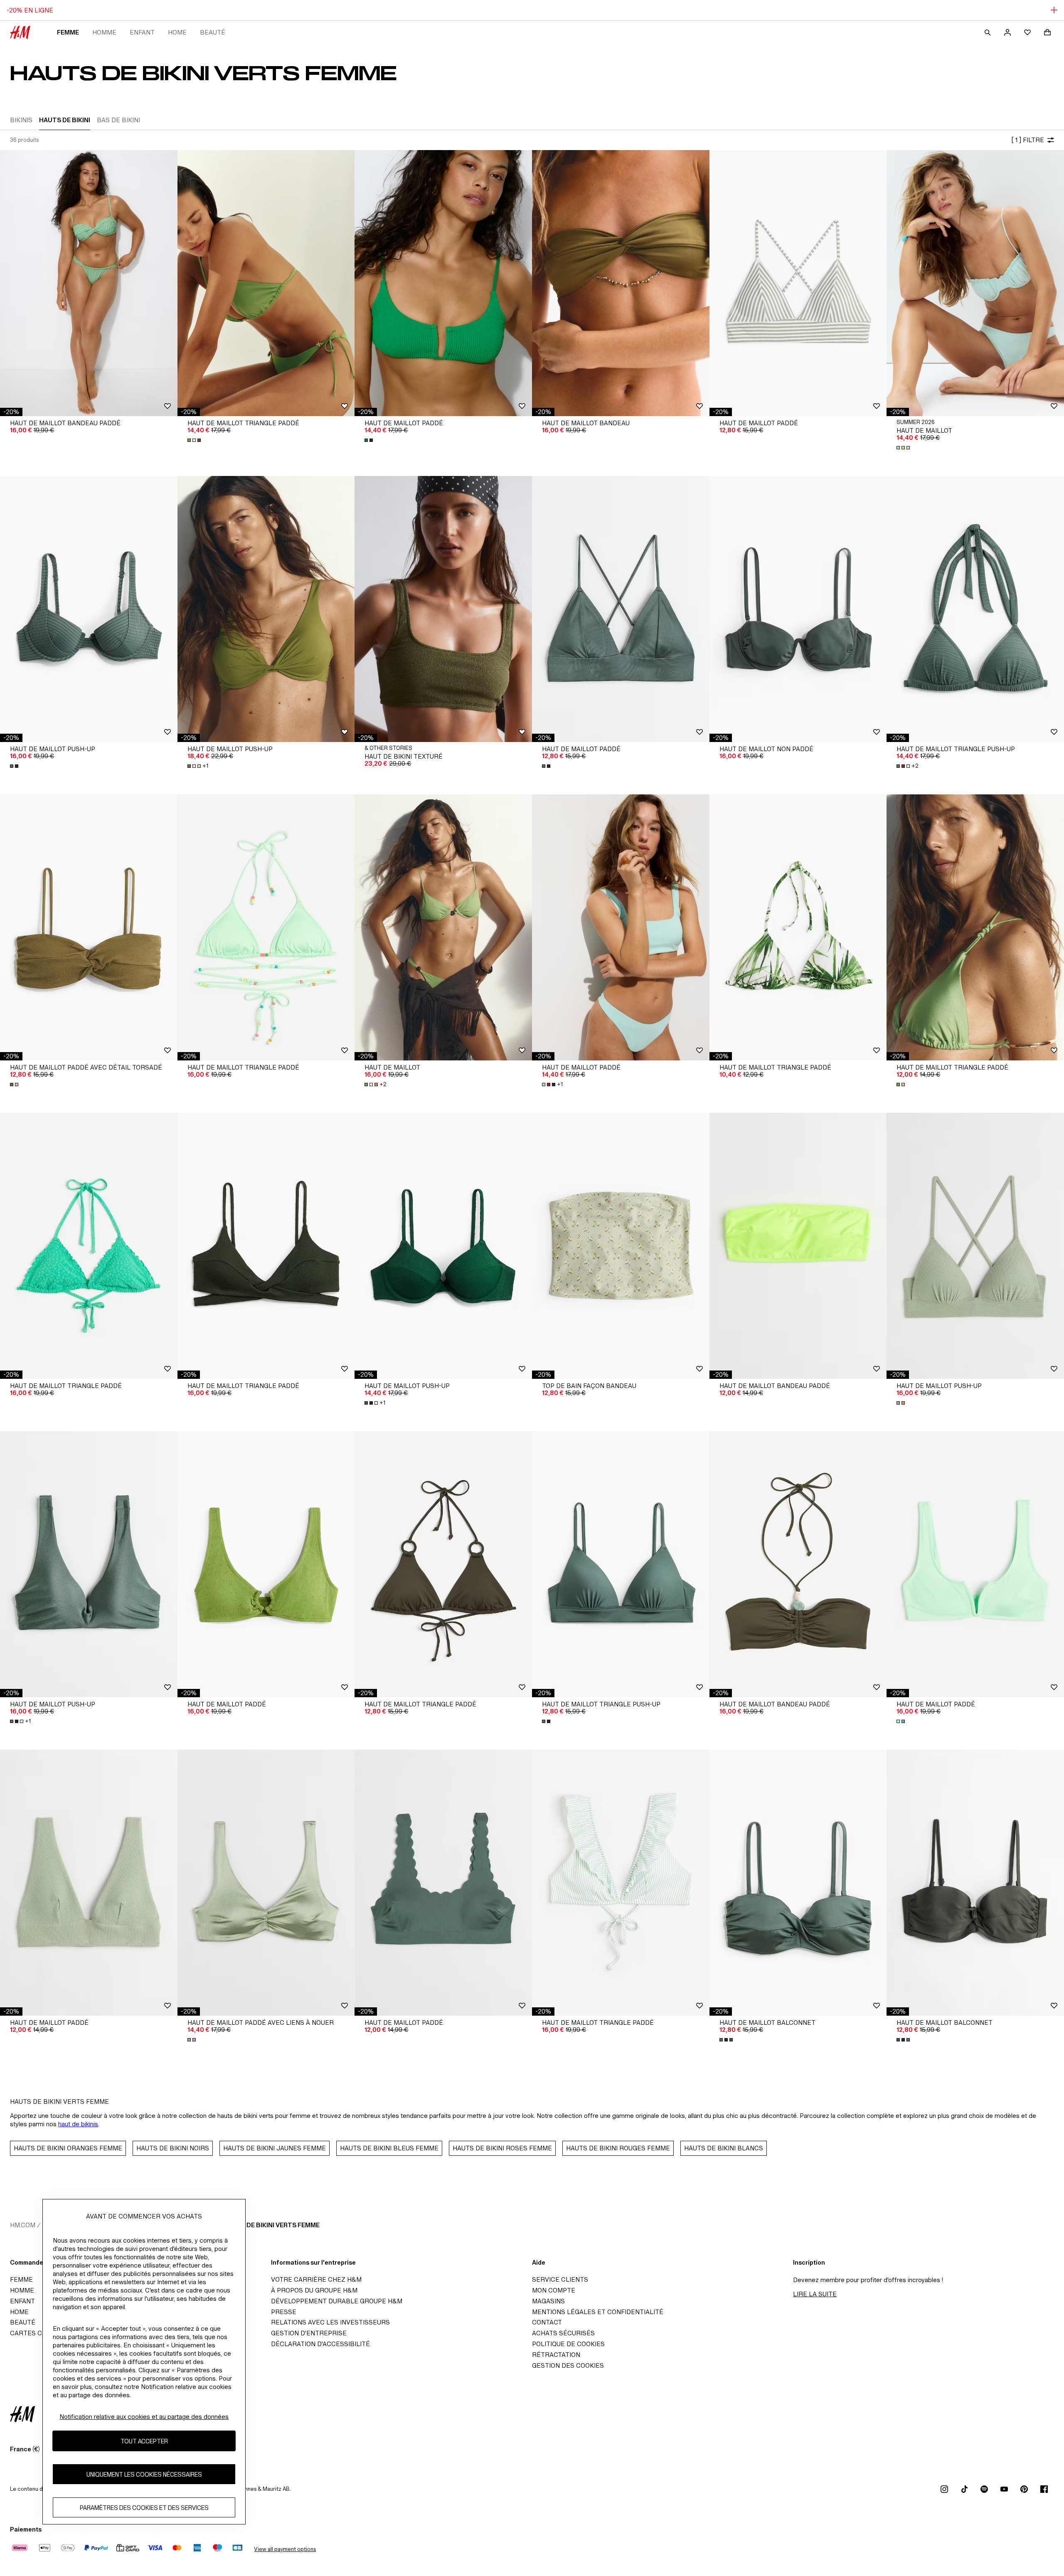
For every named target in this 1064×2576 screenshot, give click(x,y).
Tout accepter (144, 2441)
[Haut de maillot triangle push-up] (975, 609)
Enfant (142, 32)
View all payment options (285, 2549)
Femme (68, 32)
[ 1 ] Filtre (1028, 140)
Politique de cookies (568, 2344)
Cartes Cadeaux (38, 2333)
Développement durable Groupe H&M (337, 2301)
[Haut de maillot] (975, 283)
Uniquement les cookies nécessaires (144, 2474)
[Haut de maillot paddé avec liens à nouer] (266, 1883)
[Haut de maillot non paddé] (798, 609)
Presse (284, 2312)
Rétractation (556, 2355)
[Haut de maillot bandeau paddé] (89, 283)
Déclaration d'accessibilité (320, 2344)
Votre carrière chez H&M (316, 2279)
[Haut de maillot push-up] (89, 609)
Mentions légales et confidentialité (598, 2312)
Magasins (548, 2301)
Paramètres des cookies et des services (144, 2508)
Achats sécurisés (563, 2333)
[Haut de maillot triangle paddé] (266, 283)
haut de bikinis (78, 2124)
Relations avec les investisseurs (330, 2322)
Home (177, 32)
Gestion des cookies (568, 2365)
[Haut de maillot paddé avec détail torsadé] (89, 927)
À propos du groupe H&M (314, 2290)
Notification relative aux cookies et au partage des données (144, 2417)
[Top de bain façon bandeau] (621, 1246)
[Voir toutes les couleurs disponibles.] (195, 440)
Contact (547, 2322)
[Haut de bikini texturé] (443, 609)
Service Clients (560, 2279)
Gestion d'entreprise (309, 2333)
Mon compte (554, 2290)
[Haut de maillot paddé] (443, 283)
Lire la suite (815, 2294)
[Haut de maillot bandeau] (621, 283)
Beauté (213, 32)
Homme (104, 32)
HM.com (23, 2225)
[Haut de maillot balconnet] (798, 1883)
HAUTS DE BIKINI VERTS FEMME (271, 2225)
